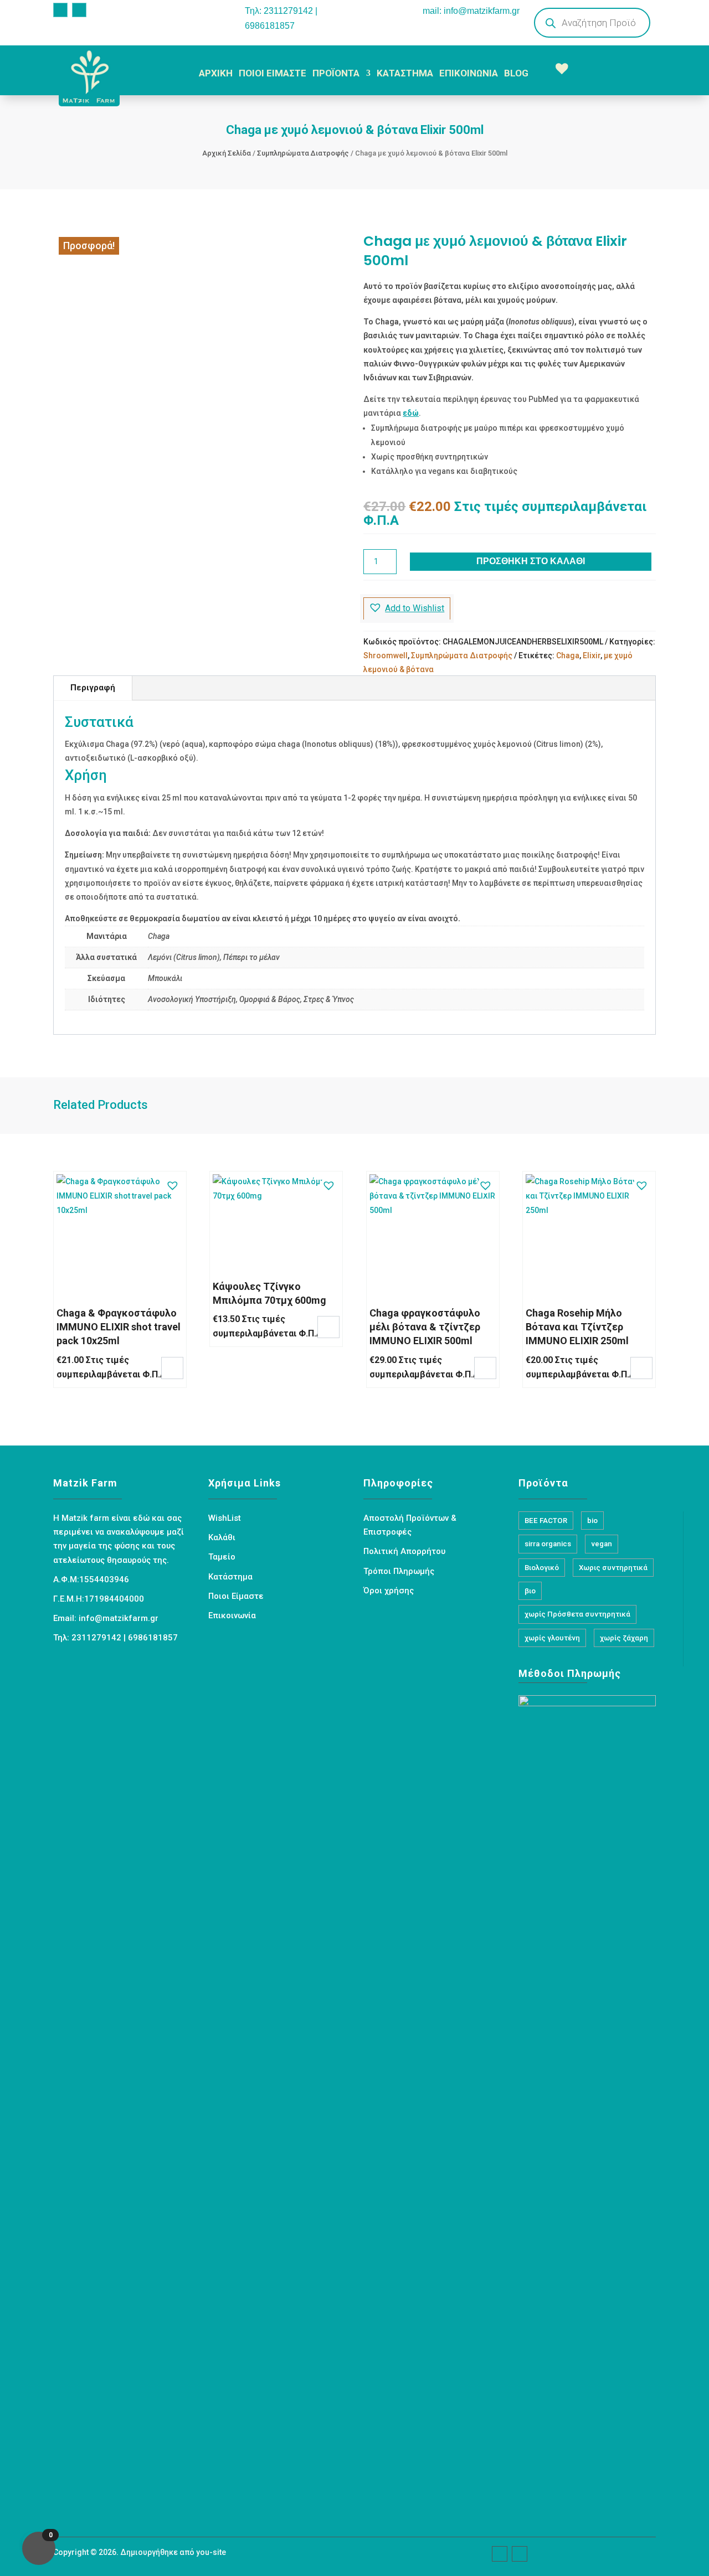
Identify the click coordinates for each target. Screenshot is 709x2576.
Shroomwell (386, 655)
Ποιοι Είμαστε (236, 1596)
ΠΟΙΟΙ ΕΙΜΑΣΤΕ (273, 73)
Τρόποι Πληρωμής (399, 1571)
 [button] (172, 1367)
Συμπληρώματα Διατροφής (303, 153)
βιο (530, 1591)
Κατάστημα (230, 1577)
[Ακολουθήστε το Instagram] (79, 10)
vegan (602, 1544)
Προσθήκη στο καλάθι (531, 561)
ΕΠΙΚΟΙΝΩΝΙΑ (469, 73)
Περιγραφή (93, 688)
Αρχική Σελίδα (227, 153)
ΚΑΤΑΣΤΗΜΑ (405, 73)
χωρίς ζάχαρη (624, 1638)
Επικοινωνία (232, 1615)
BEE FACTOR (546, 1521)
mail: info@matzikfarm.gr (471, 11)
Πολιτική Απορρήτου (404, 1551)
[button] (407, 608)
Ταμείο (222, 1557)
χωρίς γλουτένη (552, 1638)
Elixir (592, 655)
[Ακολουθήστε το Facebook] (60, 10)
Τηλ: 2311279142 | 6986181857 (281, 18)
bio (592, 1521)
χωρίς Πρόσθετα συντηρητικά (577, 1614)
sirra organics (548, 1544)
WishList (225, 1518)
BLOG (516, 73)
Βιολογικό (542, 1568)
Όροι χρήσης (389, 1591)
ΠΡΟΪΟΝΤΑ (336, 73)
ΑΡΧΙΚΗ (216, 73)
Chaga (568, 655)
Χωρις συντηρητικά (613, 1568)
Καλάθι (222, 1537)
